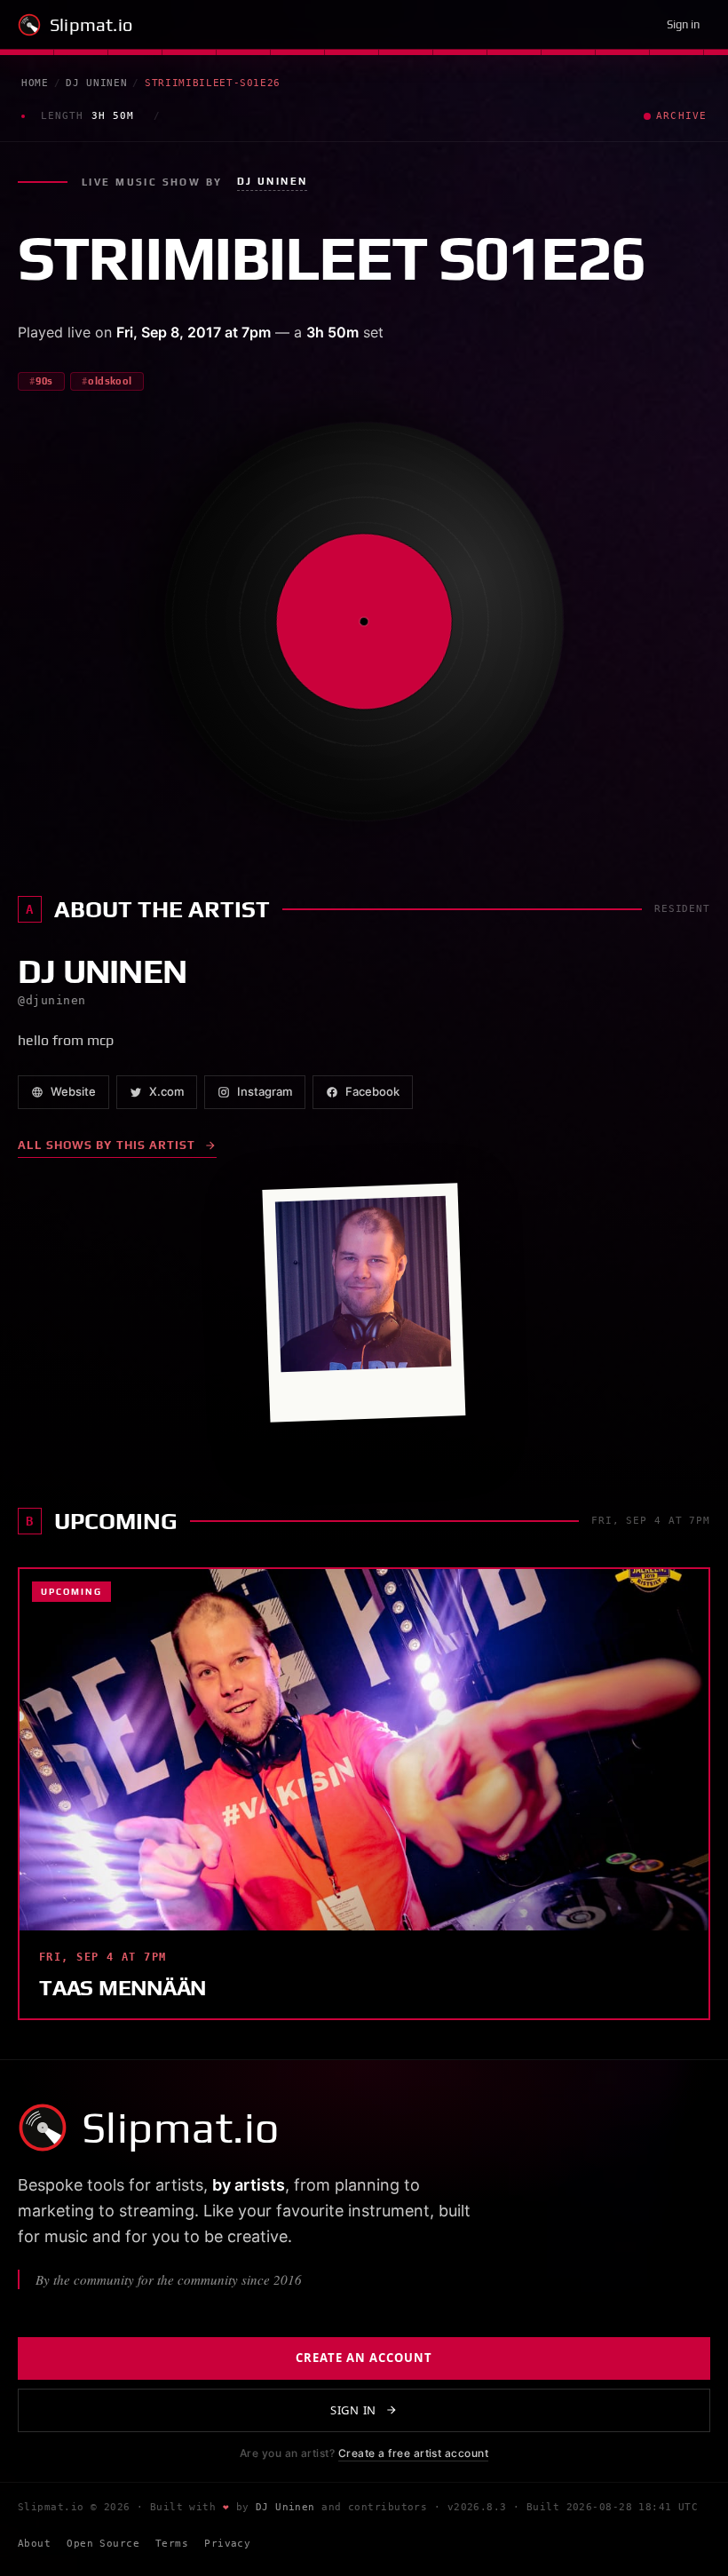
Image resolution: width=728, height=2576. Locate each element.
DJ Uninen (96, 83)
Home (35, 83)
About (34, 2544)
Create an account (364, 2358)
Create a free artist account (413, 2453)
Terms (172, 2544)
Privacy (227, 2544)
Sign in (683, 24)
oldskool (110, 381)
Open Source (103, 2544)
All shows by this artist (107, 1145)
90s (44, 381)
